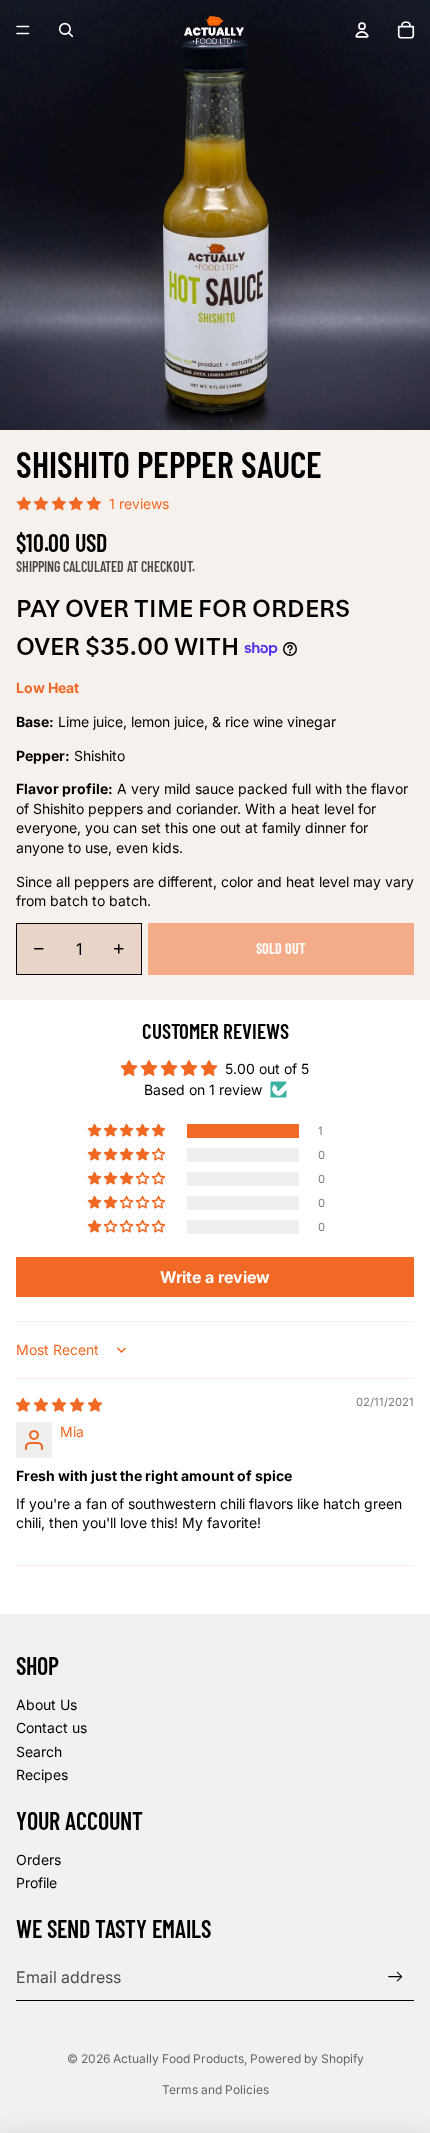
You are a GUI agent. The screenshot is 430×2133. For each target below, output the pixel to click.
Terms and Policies (215, 2089)
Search (39, 1751)
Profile (36, 1882)
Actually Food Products (178, 2058)
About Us (46, 1704)
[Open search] (66, 30)
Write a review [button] (215, 1277)
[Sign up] (395, 1976)
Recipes (42, 1774)
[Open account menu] (362, 30)
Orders (38, 1859)
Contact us (51, 1727)
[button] (128, 1131)
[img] (59, 1404)
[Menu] (23, 30)
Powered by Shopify (307, 2058)
